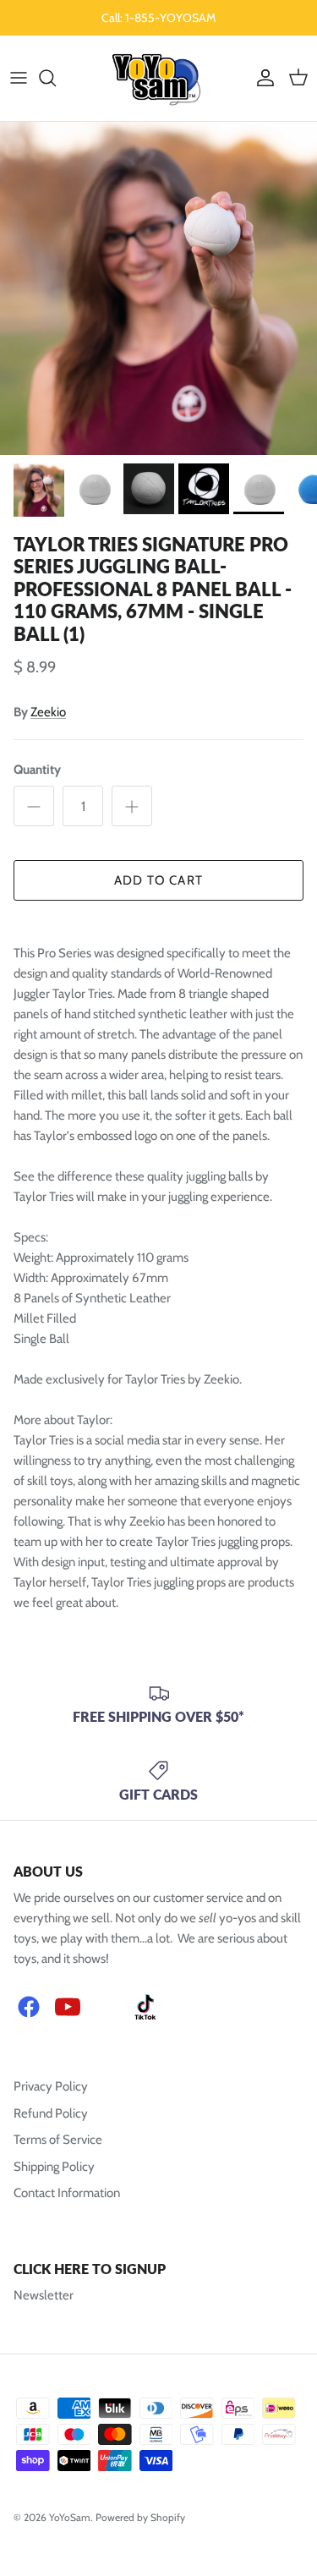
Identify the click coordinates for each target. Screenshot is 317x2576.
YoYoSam (70, 2517)
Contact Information (67, 2193)
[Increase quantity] (132, 806)
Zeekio (48, 712)
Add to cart (158, 880)
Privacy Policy (51, 2086)
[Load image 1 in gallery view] (158, 288)
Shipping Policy (54, 2167)
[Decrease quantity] (34, 806)
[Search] (56, 78)
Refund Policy (51, 2113)
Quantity (37, 770)
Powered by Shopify (140, 2517)
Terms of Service (58, 2140)
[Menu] (19, 78)
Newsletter (44, 2295)
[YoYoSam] (158, 78)
